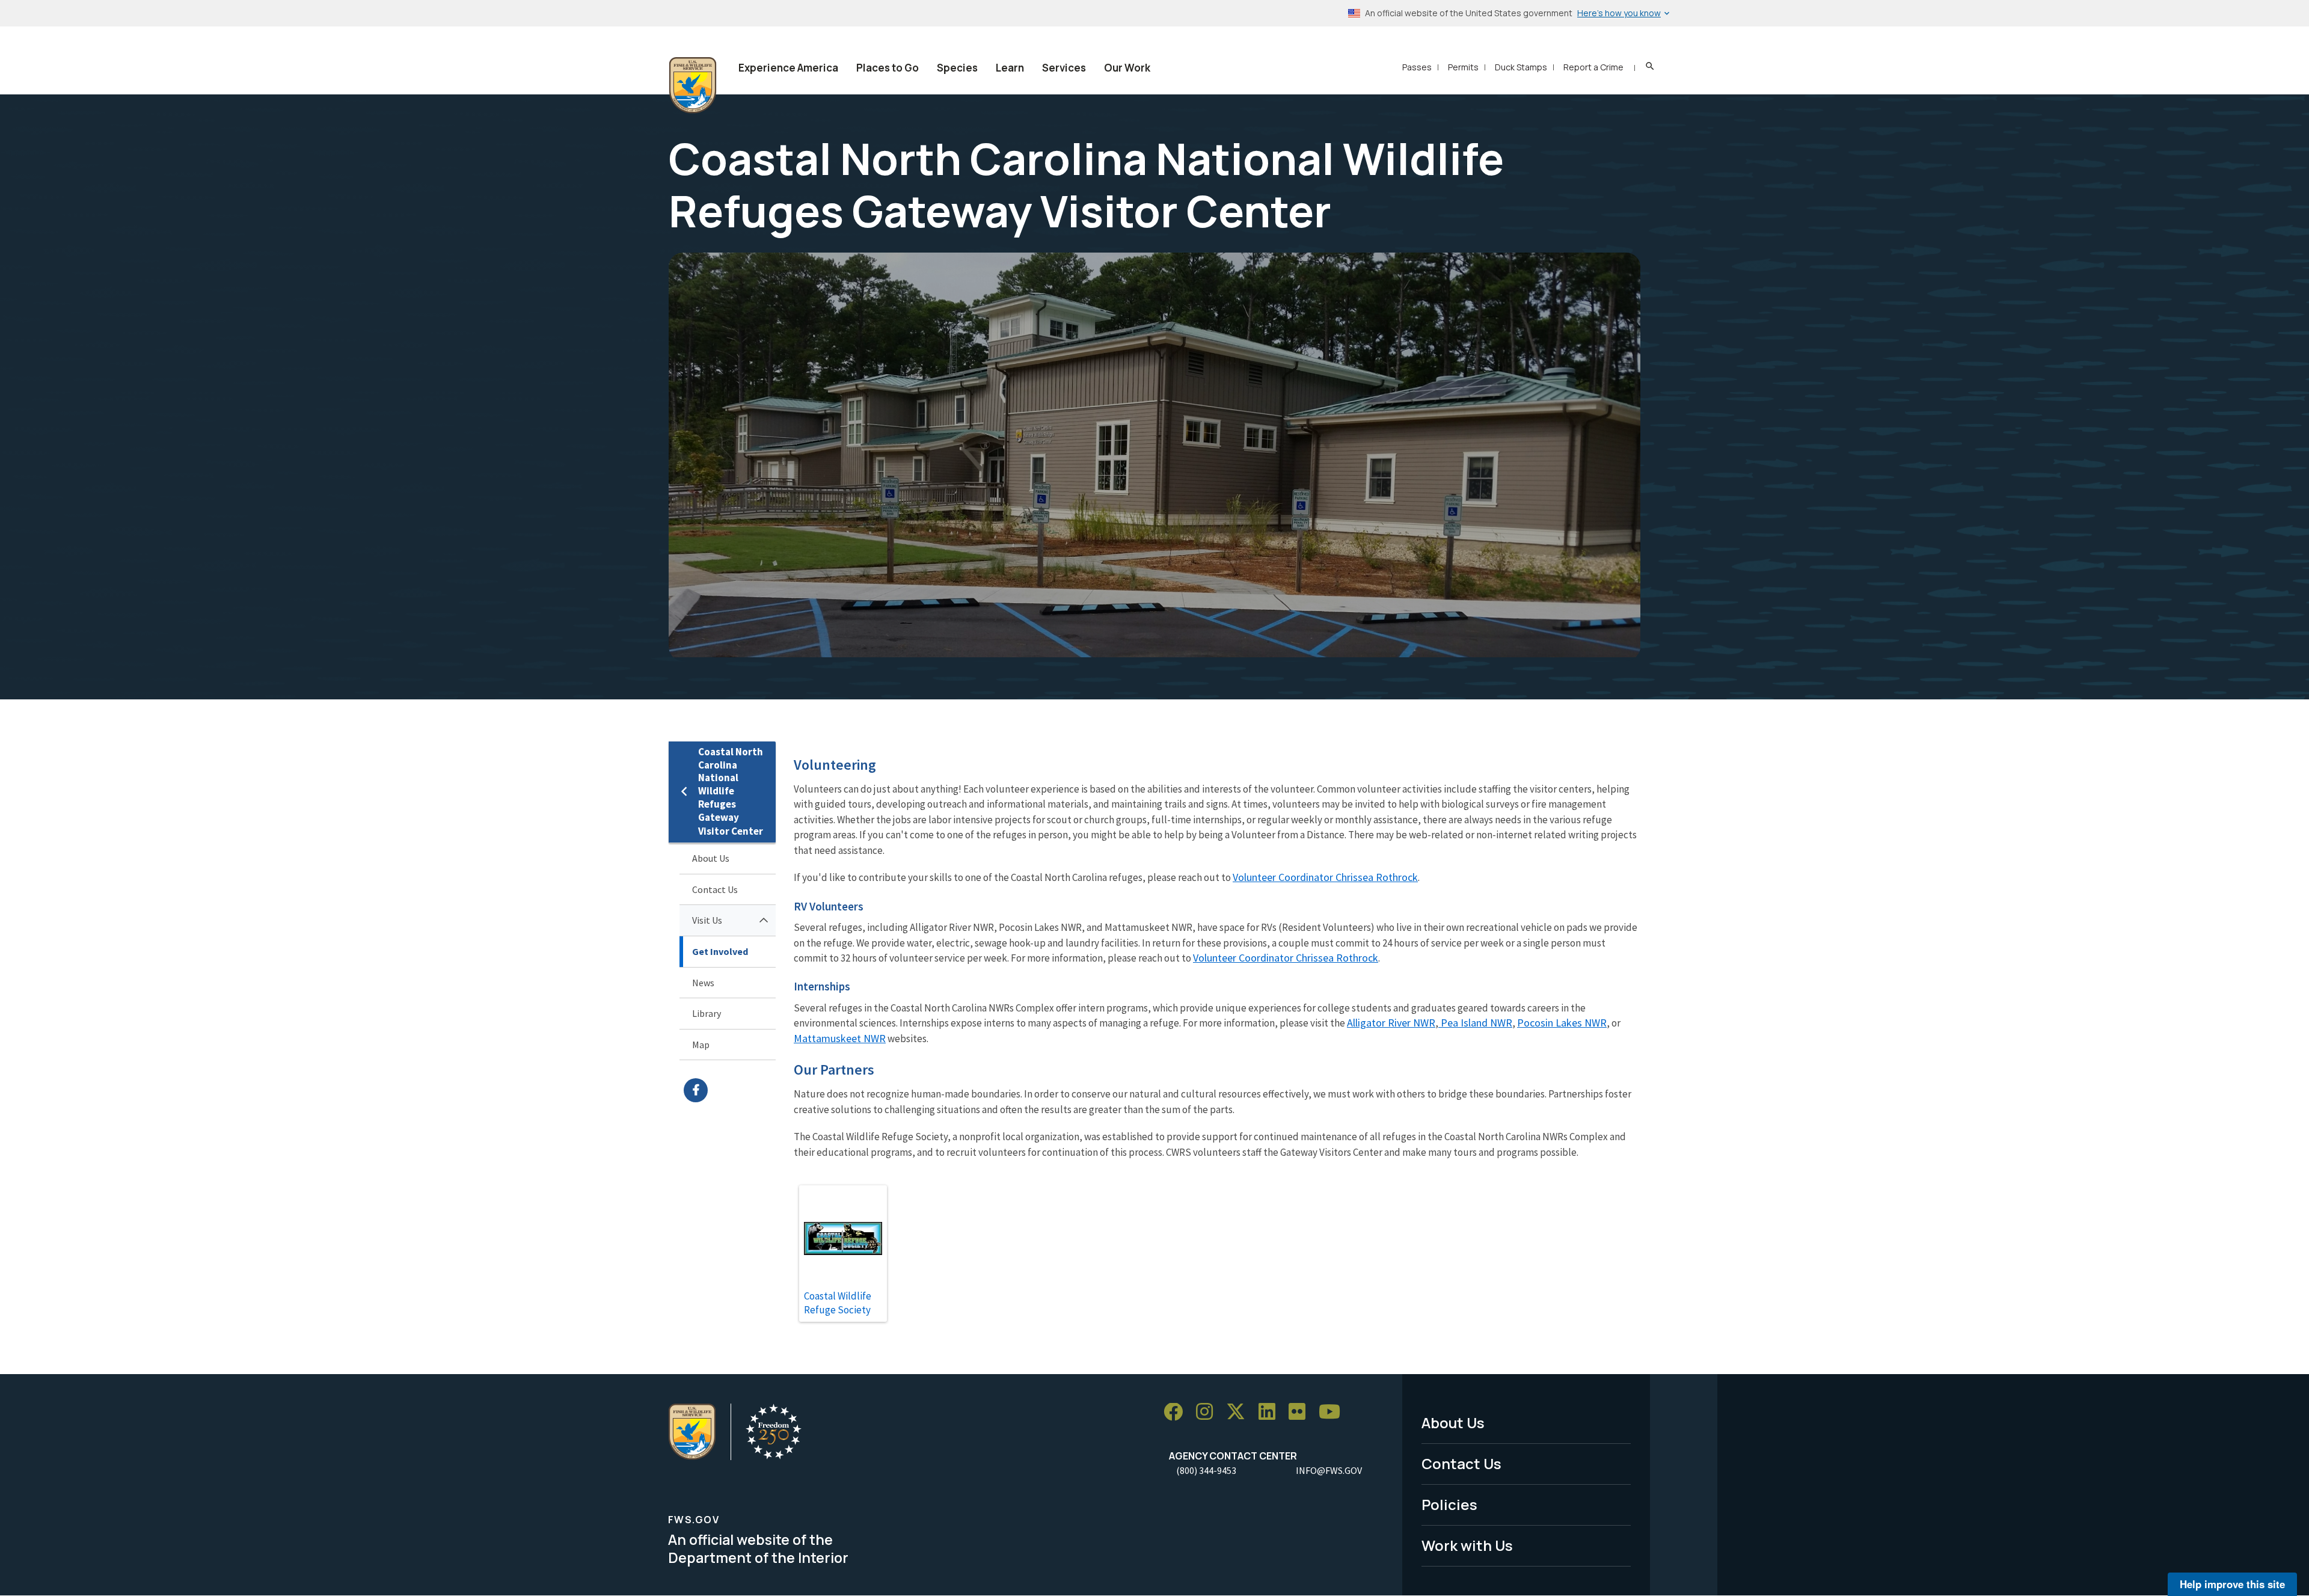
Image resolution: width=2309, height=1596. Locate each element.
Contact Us (715, 889)
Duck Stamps (1521, 67)
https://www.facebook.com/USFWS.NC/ (730, 1090)
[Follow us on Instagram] (1209, 1412)
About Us (711, 858)
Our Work (1127, 68)
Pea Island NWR (1475, 1023)
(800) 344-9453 (1206, 1470)
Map (701, 1045)
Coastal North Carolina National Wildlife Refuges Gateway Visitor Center (731, 791)
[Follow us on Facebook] (1177, 1412)
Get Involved (720, 951)
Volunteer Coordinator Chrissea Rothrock (1325, 877)
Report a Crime (1593, 67)
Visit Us (707, 920)
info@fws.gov (1329, 1470)
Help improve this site (2232, 1584)
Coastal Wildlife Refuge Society (838, 1303)
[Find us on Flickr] (1301, 1412)
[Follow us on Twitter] (1240, 1412)
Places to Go (888, 68)
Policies (1449, 1504)
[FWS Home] (693, 85)
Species (957, 68)
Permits (1463, 67)
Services (1064, 68)
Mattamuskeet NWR (840, 1038)
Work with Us (1467, 1545)
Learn (1010, 68)
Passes (1417, 67)
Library (707, 1013)
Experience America (788, 68)
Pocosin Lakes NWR (1562, 1023)
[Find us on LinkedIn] (1271, 1412)
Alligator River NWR (1391, 1023)
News (703, 983)
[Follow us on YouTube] (1334, 1412)
